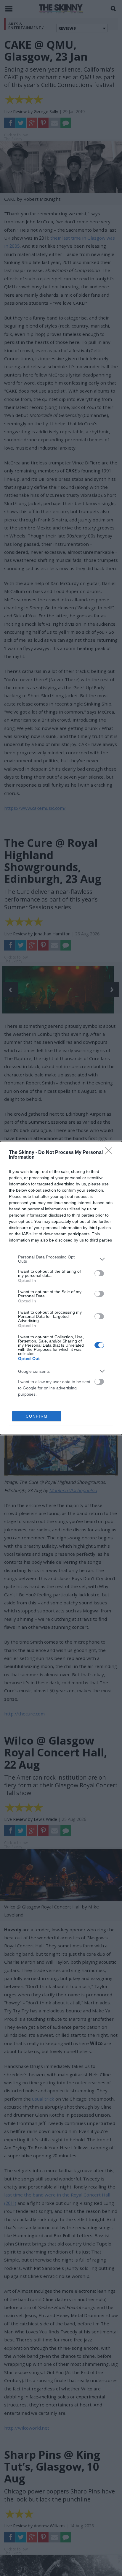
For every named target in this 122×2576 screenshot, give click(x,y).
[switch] (99, 1273)
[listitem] (61, 1259)
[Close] (110, 1153)
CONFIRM (37, 1416)
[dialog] (61, 1288)
